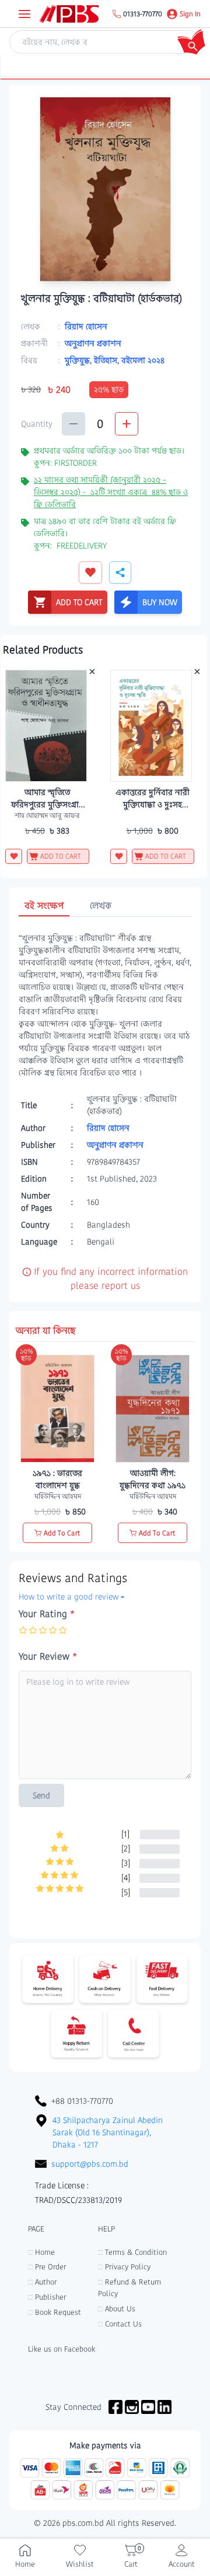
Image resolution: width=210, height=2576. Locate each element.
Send (41, 1795)
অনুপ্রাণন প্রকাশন (93, 343)
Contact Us (120, 2324)
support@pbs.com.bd (90, 2164)
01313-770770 (143, 14)
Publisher (47, 2297)
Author (42, 2282)
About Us (117, 2309)
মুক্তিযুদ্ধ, (79, 360)
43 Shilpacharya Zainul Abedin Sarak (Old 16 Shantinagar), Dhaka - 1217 (108, 2132)
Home (41, 2252)
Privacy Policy (124, 2267)
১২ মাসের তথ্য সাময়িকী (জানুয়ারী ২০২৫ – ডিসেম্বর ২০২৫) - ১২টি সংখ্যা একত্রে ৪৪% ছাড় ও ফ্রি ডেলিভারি (111, 492)
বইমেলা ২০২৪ (143, 360)
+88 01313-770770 (82, 2101)
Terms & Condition (132, 2252)
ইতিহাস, (108, 360)
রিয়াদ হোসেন (86, 326)
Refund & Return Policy (129, 2288)
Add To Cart (62, 1533)
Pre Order (47, 2267)
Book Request (55, 2312)
